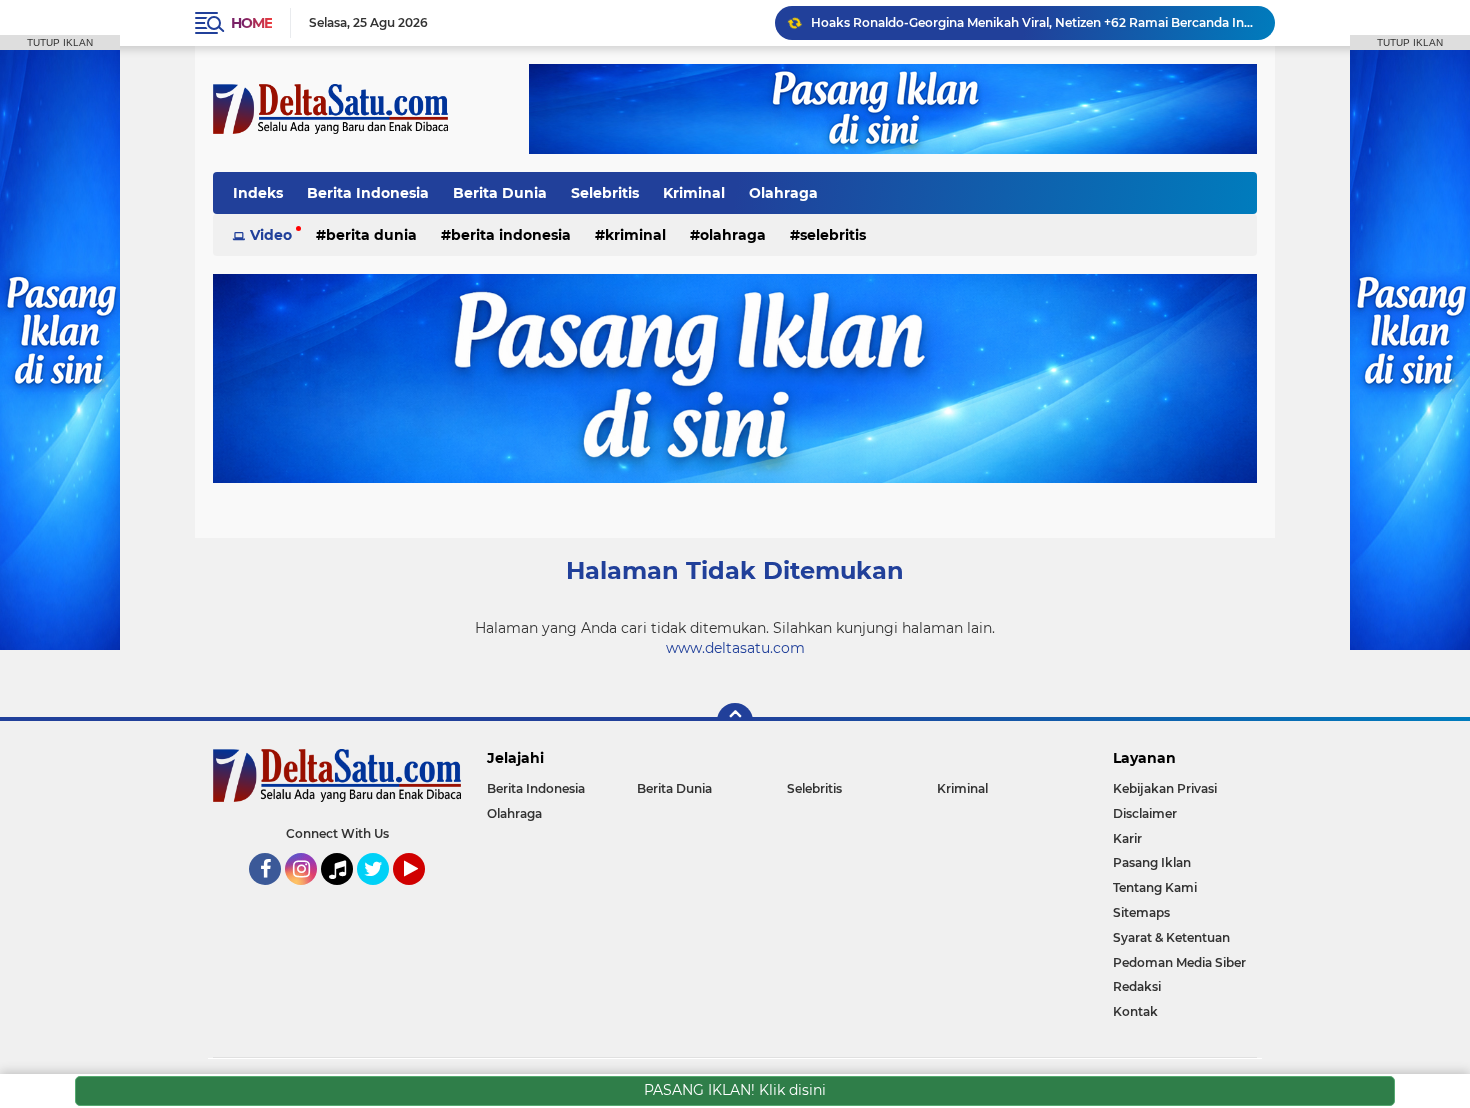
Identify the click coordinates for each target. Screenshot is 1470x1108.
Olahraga (783, 193)
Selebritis (605, 193)
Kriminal (694, 193)
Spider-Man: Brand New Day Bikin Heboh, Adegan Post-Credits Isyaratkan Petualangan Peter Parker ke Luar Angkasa (1034, 31)
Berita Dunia (500, 193)
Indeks (258, 193)
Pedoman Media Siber (1179, 962)
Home (251, 23)
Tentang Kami (1155, 887)
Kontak (1135, 1011)
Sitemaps (1141, 912)
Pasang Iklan (1152, 862)
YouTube (422, 894)
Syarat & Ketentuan (1171, 937)
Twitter (382, 894)
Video (271, 235)
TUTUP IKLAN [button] (60, 42)
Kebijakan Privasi (1165, 788)
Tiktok (342, 894)
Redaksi (1137, 986)
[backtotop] (735, 721)
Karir (1127, 838)
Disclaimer (1145, 813)
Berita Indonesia (368, 193)
